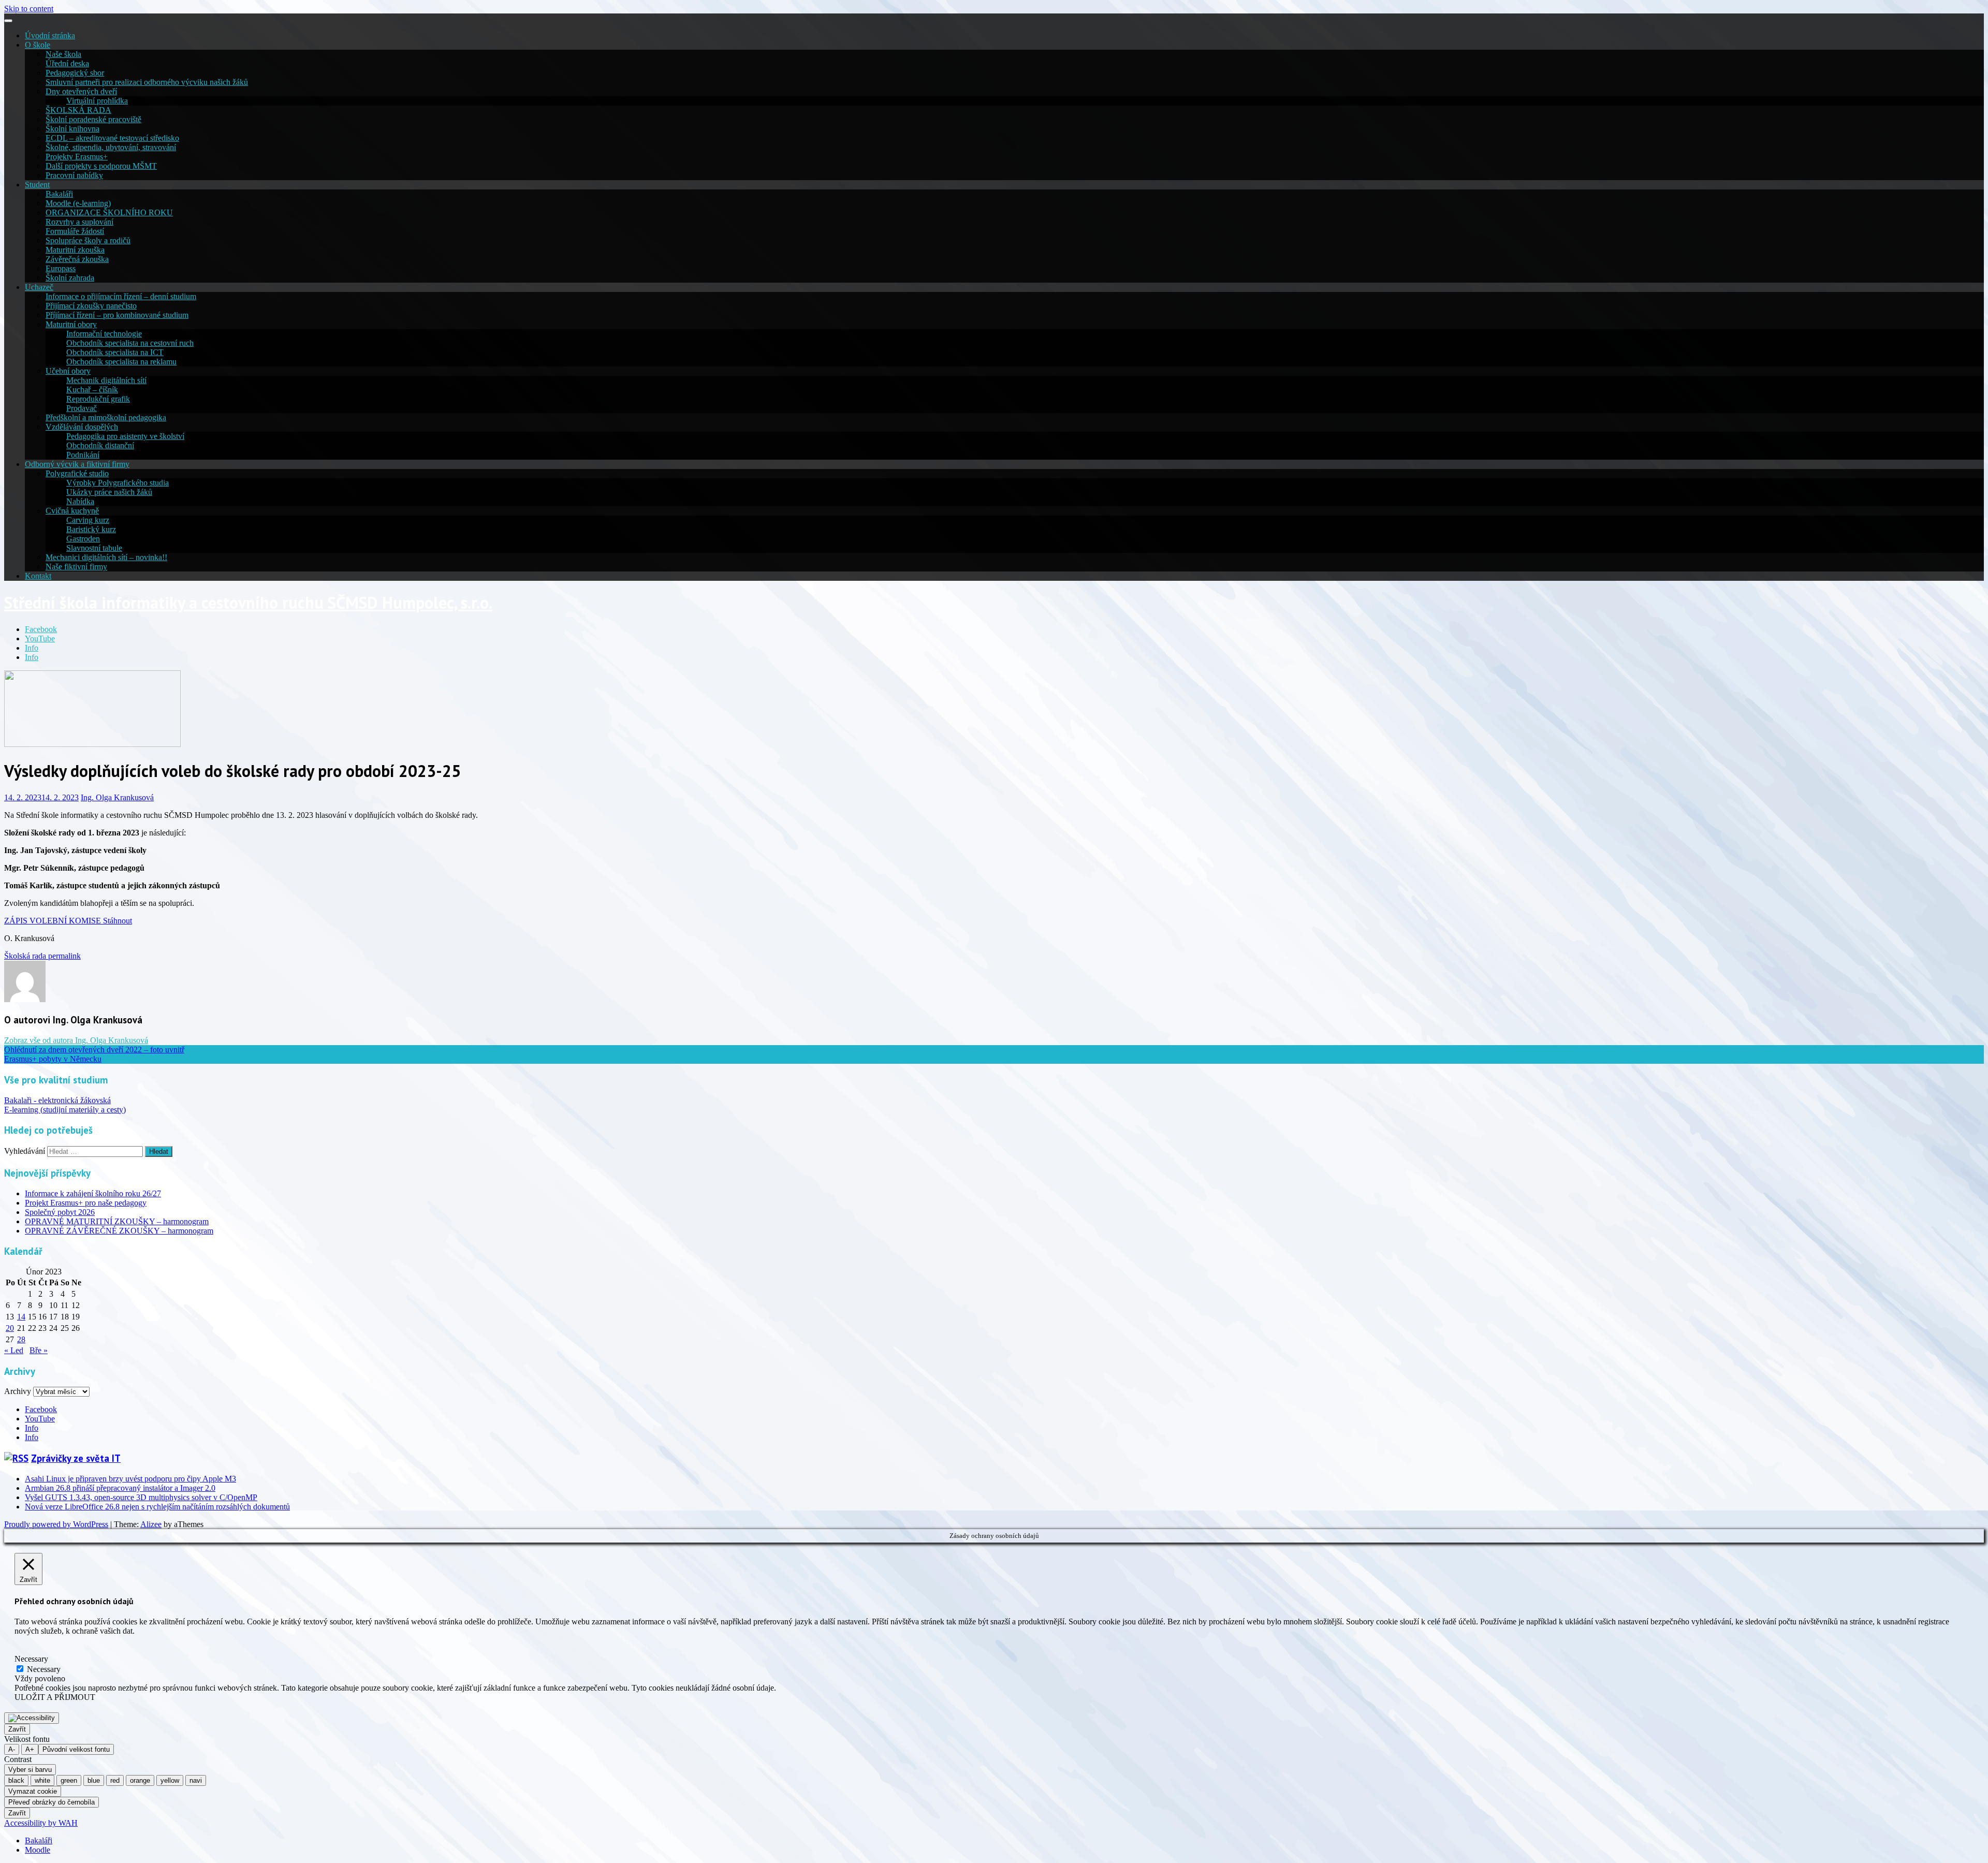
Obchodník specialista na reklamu (121, 362)
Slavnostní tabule (94, 548)
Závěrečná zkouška (77, 259)
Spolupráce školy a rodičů (88, 240)
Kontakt (38, 576)
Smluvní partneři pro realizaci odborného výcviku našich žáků (147, 82)
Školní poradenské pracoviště (93, 119)
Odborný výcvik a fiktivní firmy (77, 464)
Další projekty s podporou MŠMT (101, 166)
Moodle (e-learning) (78, 203)
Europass (61, 268)
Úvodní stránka (50, 35)
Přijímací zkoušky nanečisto (91, 306)
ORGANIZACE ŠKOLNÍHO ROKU (109, 212)
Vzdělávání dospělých (82, 427)
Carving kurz (88, 520)
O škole (38, 45)
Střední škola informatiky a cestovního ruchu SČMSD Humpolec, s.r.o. (248, 603)
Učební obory (68, 371)
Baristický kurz (91, 529)
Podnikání (83, 455)
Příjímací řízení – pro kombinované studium (117, 315)
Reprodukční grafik (98, 399)
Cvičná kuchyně (72, 511)
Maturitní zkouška (75, 250)
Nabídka (80, 501)
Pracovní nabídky (74, 175)
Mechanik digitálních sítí (106, 380)
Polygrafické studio (77, 473)
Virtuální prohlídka (97, 101)
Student (37, 185)
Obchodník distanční (100, 445)
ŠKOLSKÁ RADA (78, 110)
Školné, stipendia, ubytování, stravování (111, 147)
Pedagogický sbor (75, 73)
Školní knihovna (72, 129)
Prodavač (82, 408)
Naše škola (63, 54)
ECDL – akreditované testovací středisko (112, 138)
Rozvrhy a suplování (79, 222)
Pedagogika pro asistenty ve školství (125, 436)
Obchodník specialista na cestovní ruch (130, 343)
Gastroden (83, 539)
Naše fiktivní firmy (76, 567)
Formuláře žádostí (75, 231)
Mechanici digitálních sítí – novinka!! (106, 557)
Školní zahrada (70, 278)
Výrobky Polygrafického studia (118, 483)
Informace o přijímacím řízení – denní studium (121, 296)
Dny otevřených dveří (81, 91)
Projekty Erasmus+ (77, 157)
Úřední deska (67, 63)
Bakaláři (59, 194)
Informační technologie (104, 334)
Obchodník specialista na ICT (115, 352)
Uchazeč (39, 287)
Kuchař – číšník (92, 390)
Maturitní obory (71, 324)
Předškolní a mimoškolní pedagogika (106, 417)
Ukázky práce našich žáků (109, 492)
